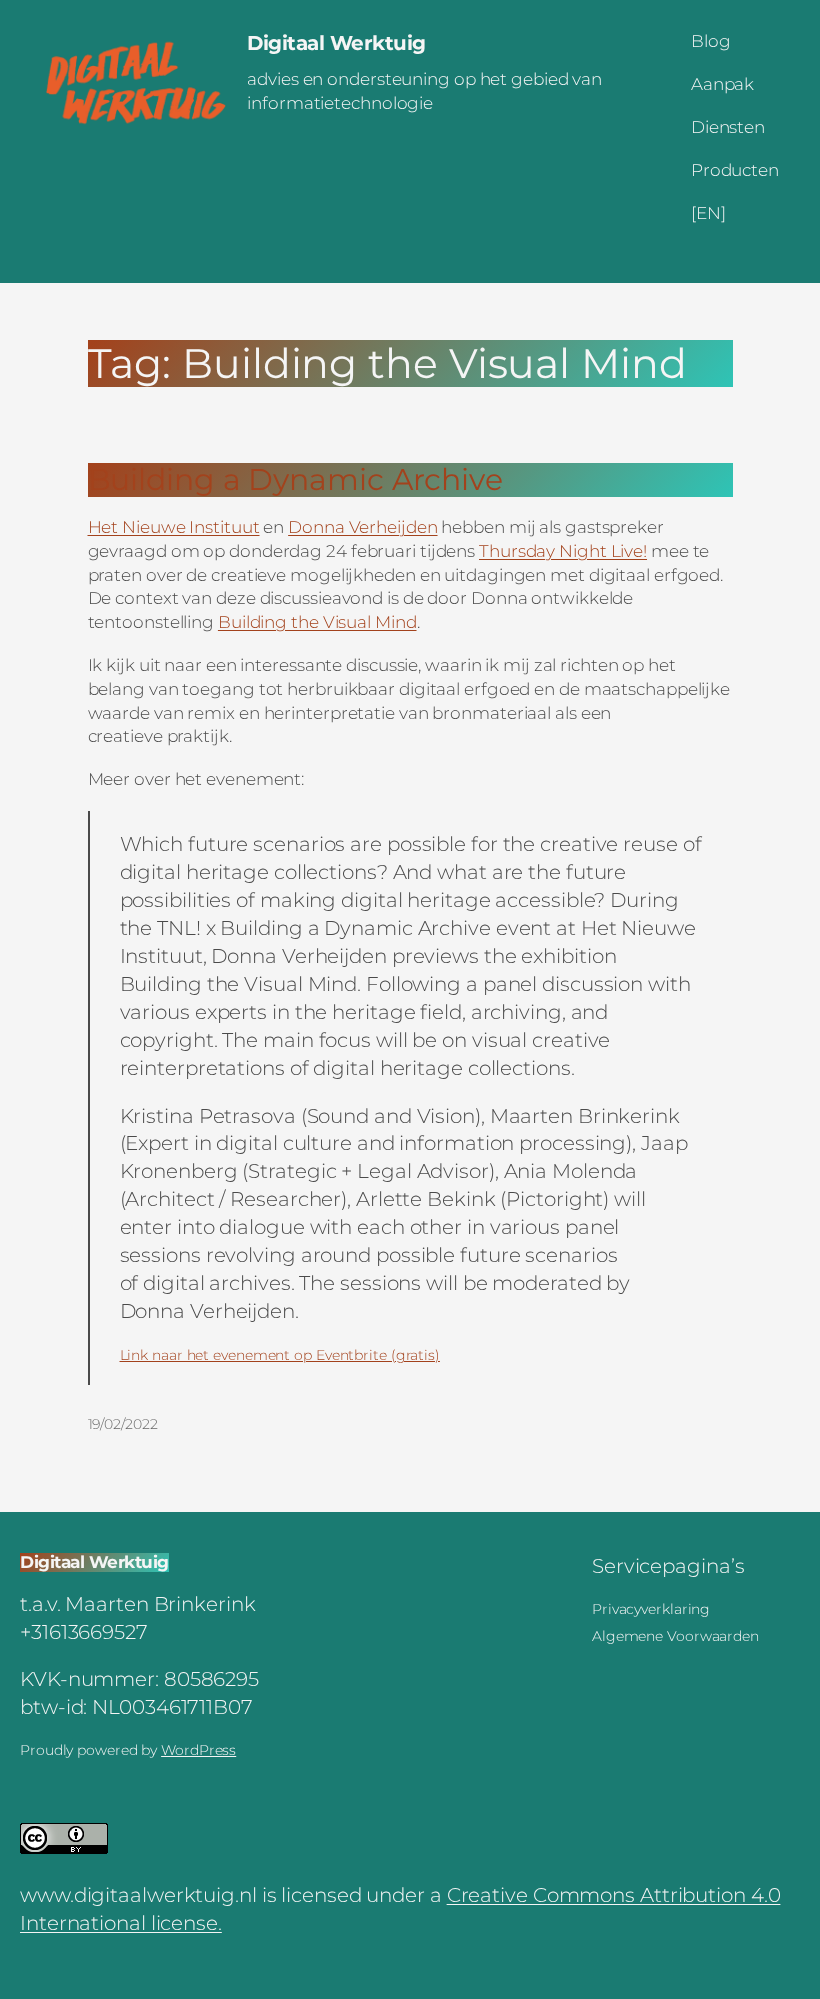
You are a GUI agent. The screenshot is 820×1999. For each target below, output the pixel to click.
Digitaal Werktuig (336, 43)
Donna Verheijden (362, 527)
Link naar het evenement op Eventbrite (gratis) (280, 1355)
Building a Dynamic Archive (295, 480)
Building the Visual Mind (317, 622)
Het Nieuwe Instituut (174, 527)
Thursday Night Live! (563, 551)
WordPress (198, 1750)
